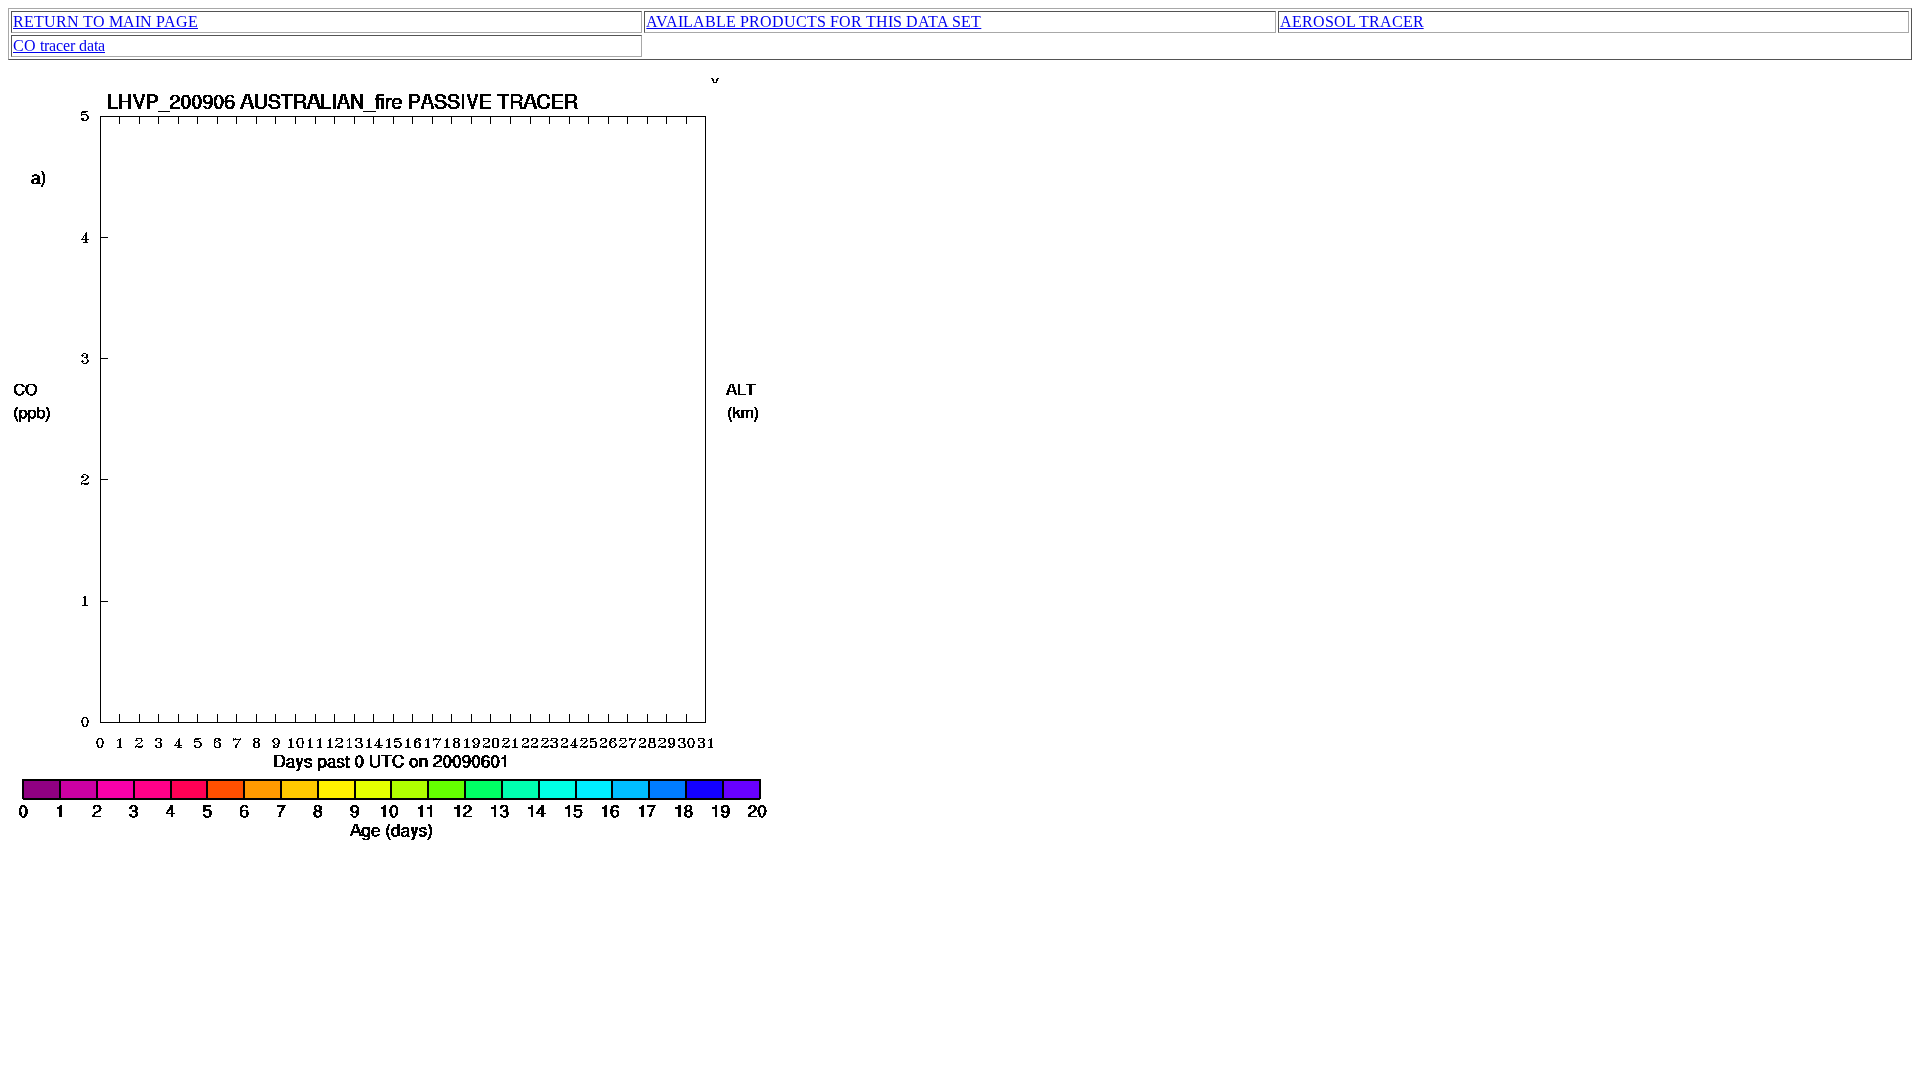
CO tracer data (59, 45)
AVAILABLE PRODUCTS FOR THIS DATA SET (813, 21)
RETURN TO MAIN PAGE (105, 21)
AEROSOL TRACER (1352, 21)
